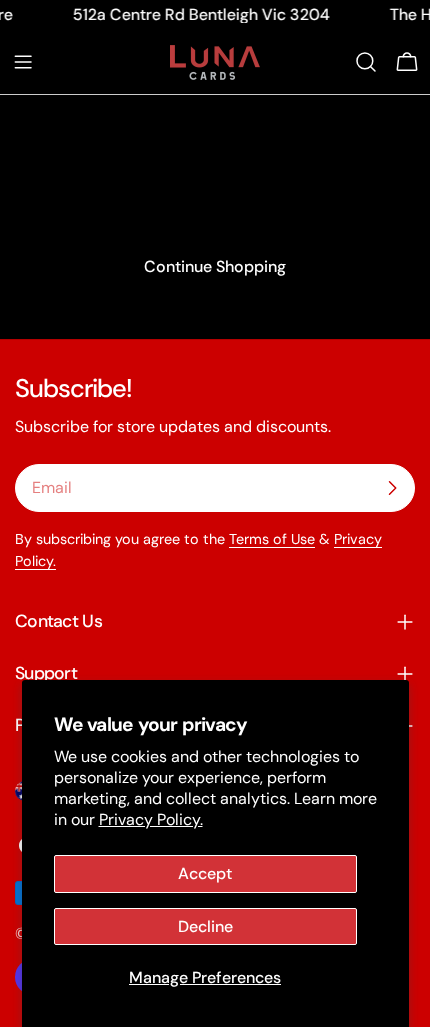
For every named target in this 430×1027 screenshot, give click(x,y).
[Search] (366, 62)
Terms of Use (272, 539)
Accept (205, 873)
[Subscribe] (392, 488)
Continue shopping (215, 266)
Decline (205, 926)
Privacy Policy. (151, 819)
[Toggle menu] (23, 62)
